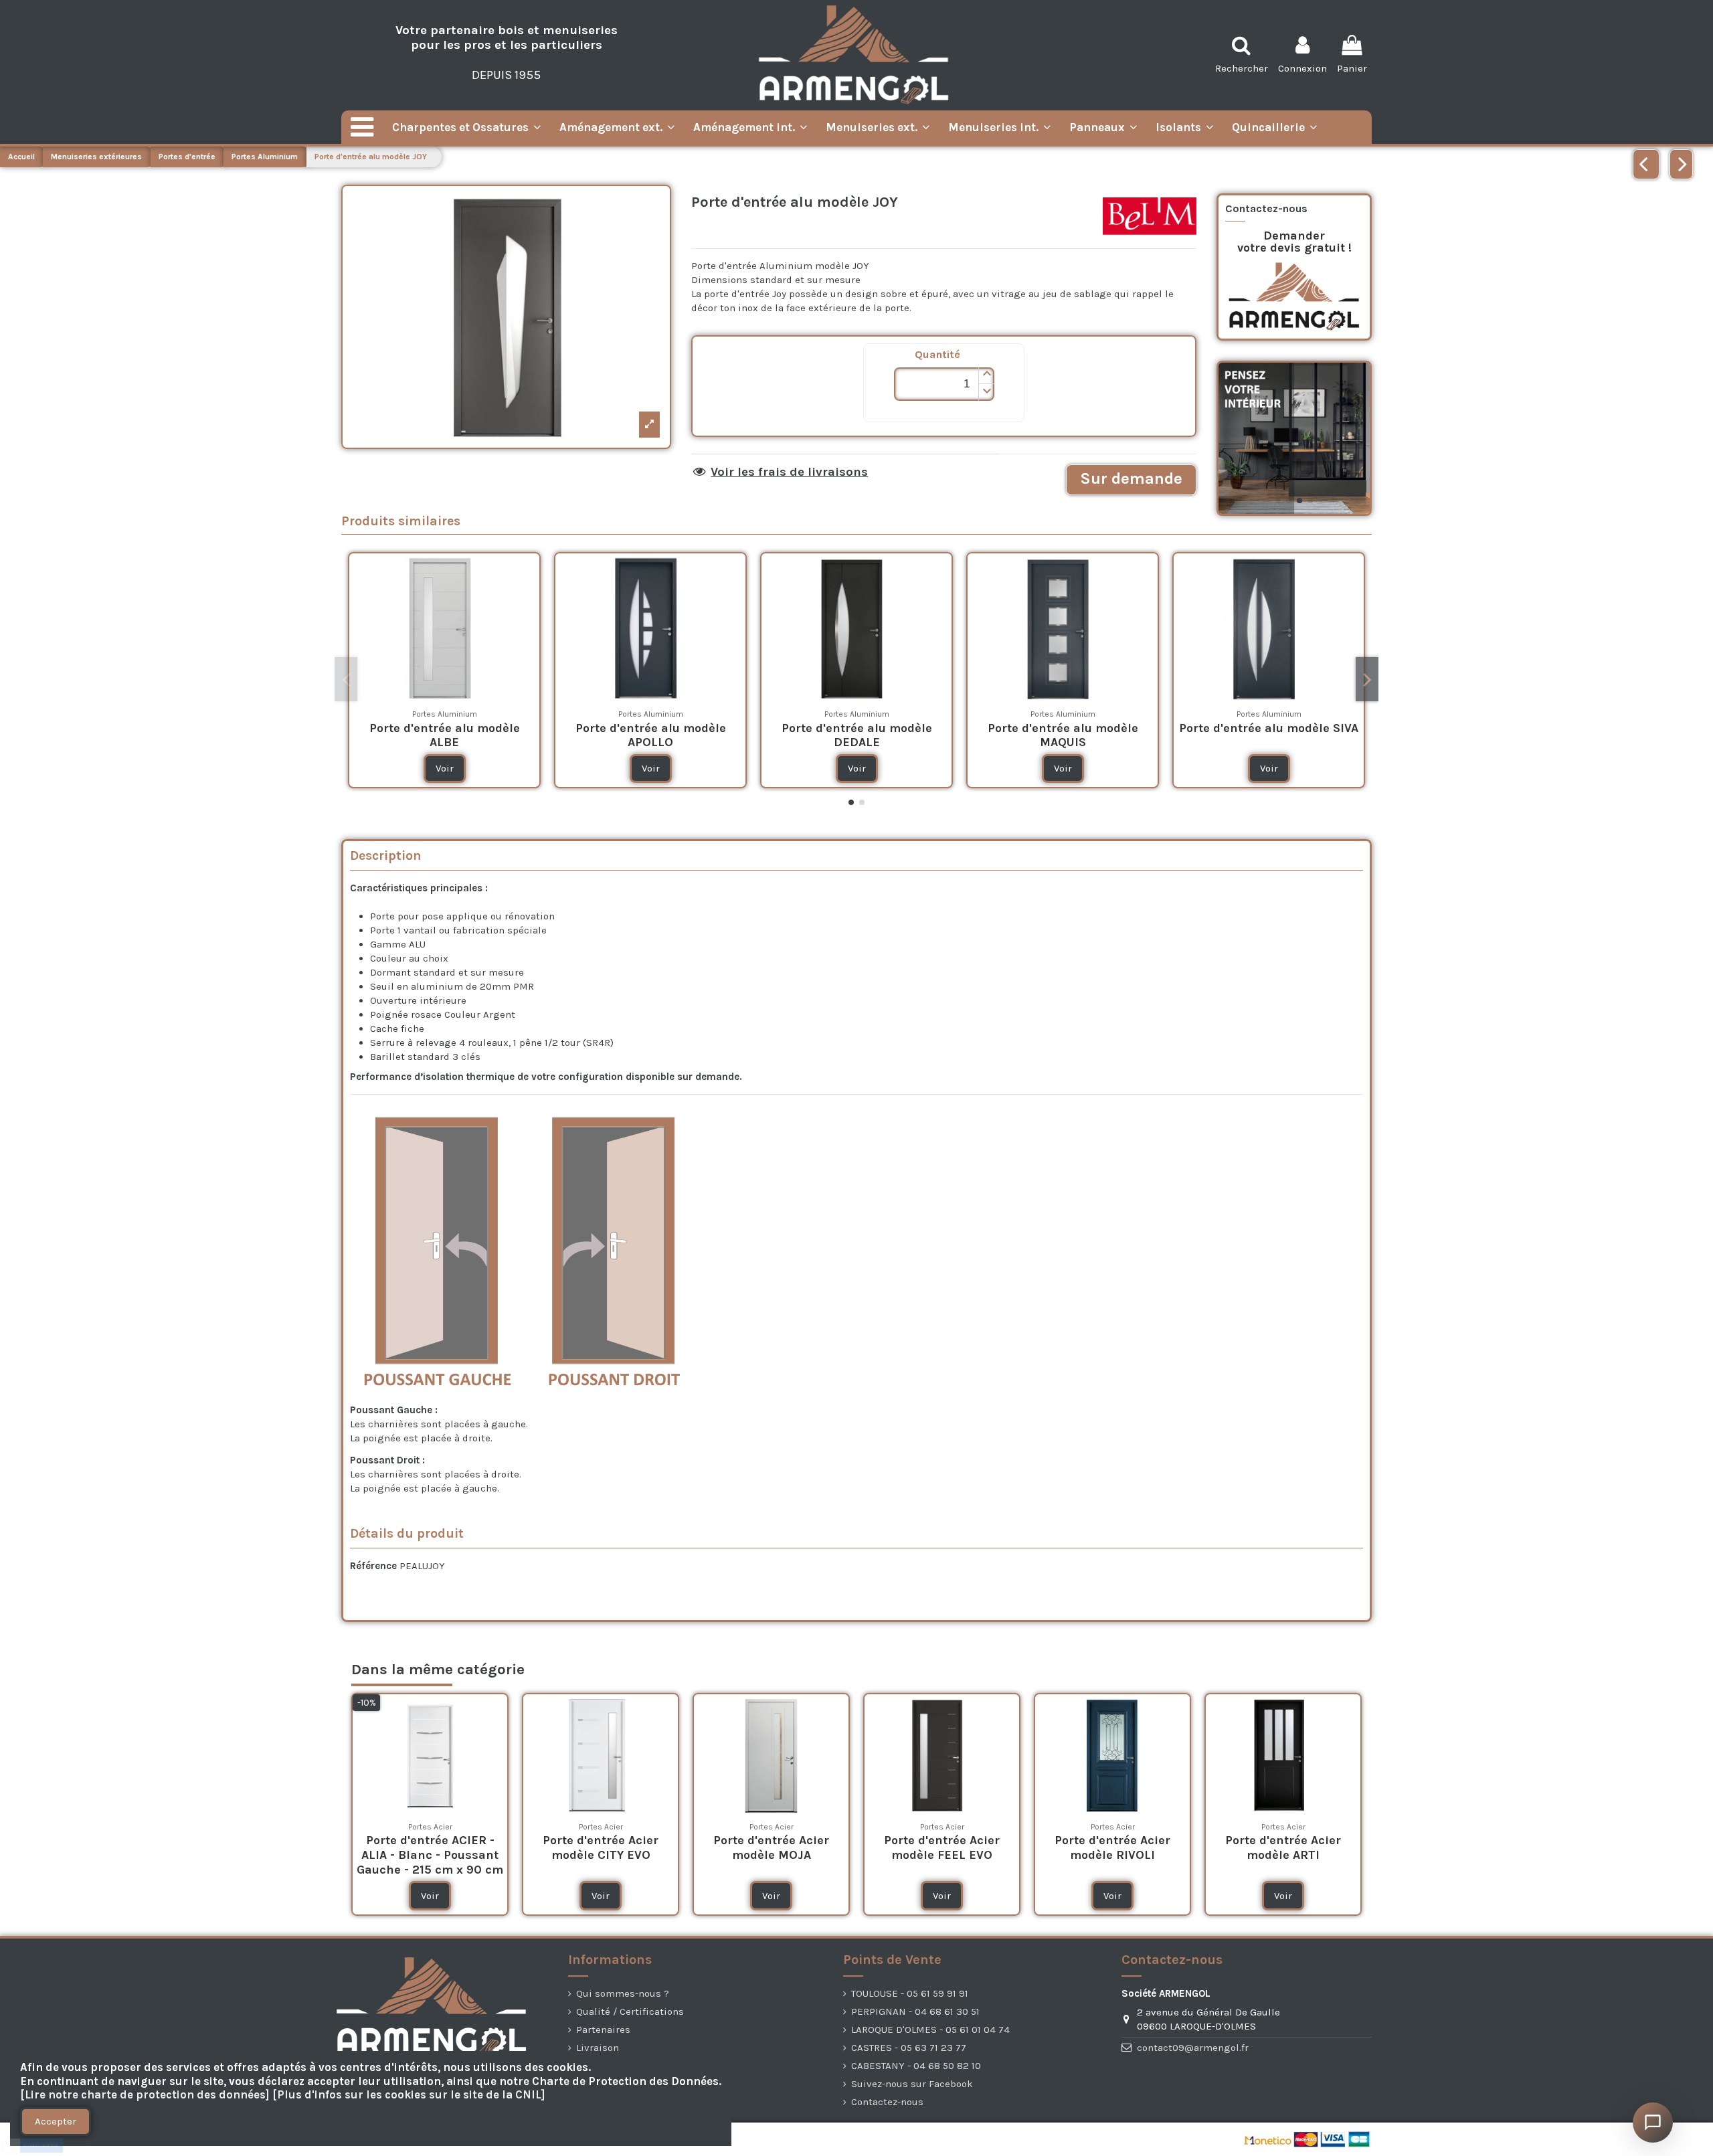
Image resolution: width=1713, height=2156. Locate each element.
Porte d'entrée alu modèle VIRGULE (1306, 735)
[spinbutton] (944, 384)
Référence (373, 1566)
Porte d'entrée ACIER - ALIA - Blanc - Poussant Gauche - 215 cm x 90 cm (430, 1855)
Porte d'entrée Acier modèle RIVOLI (1112, 1848)
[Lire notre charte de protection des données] (145, 2095)
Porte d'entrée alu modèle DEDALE (481, 735)
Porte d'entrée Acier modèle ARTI (1283, 1848)
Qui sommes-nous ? (623, 1993)
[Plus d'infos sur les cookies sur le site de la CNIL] (409, 2095)
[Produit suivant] (1681, 164)
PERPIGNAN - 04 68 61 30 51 (915, 2011)
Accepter (56, 2121)
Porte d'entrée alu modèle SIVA (894, 728)
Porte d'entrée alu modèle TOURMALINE (1100, 735)
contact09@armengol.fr (1193, 2048)
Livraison (598, 2048)
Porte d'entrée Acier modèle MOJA (771, 1848)
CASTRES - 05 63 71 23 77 (909, 2048)
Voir (481, 768)
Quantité (937, 354)
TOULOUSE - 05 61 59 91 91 (910, 1993)
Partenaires (603, 2030)
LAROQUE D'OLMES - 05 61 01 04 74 (930, 2030)
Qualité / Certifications (630, 2011)
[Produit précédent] (1646, 164)
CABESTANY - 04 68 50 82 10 (916, 2066)
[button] (986, 376)
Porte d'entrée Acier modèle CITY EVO (601, 1848)
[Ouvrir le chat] (1653, 2123)
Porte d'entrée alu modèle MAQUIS (688, 735)
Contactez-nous (887, 2102)
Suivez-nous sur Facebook (912, 2084)
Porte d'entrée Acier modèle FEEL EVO (942, 1848)
